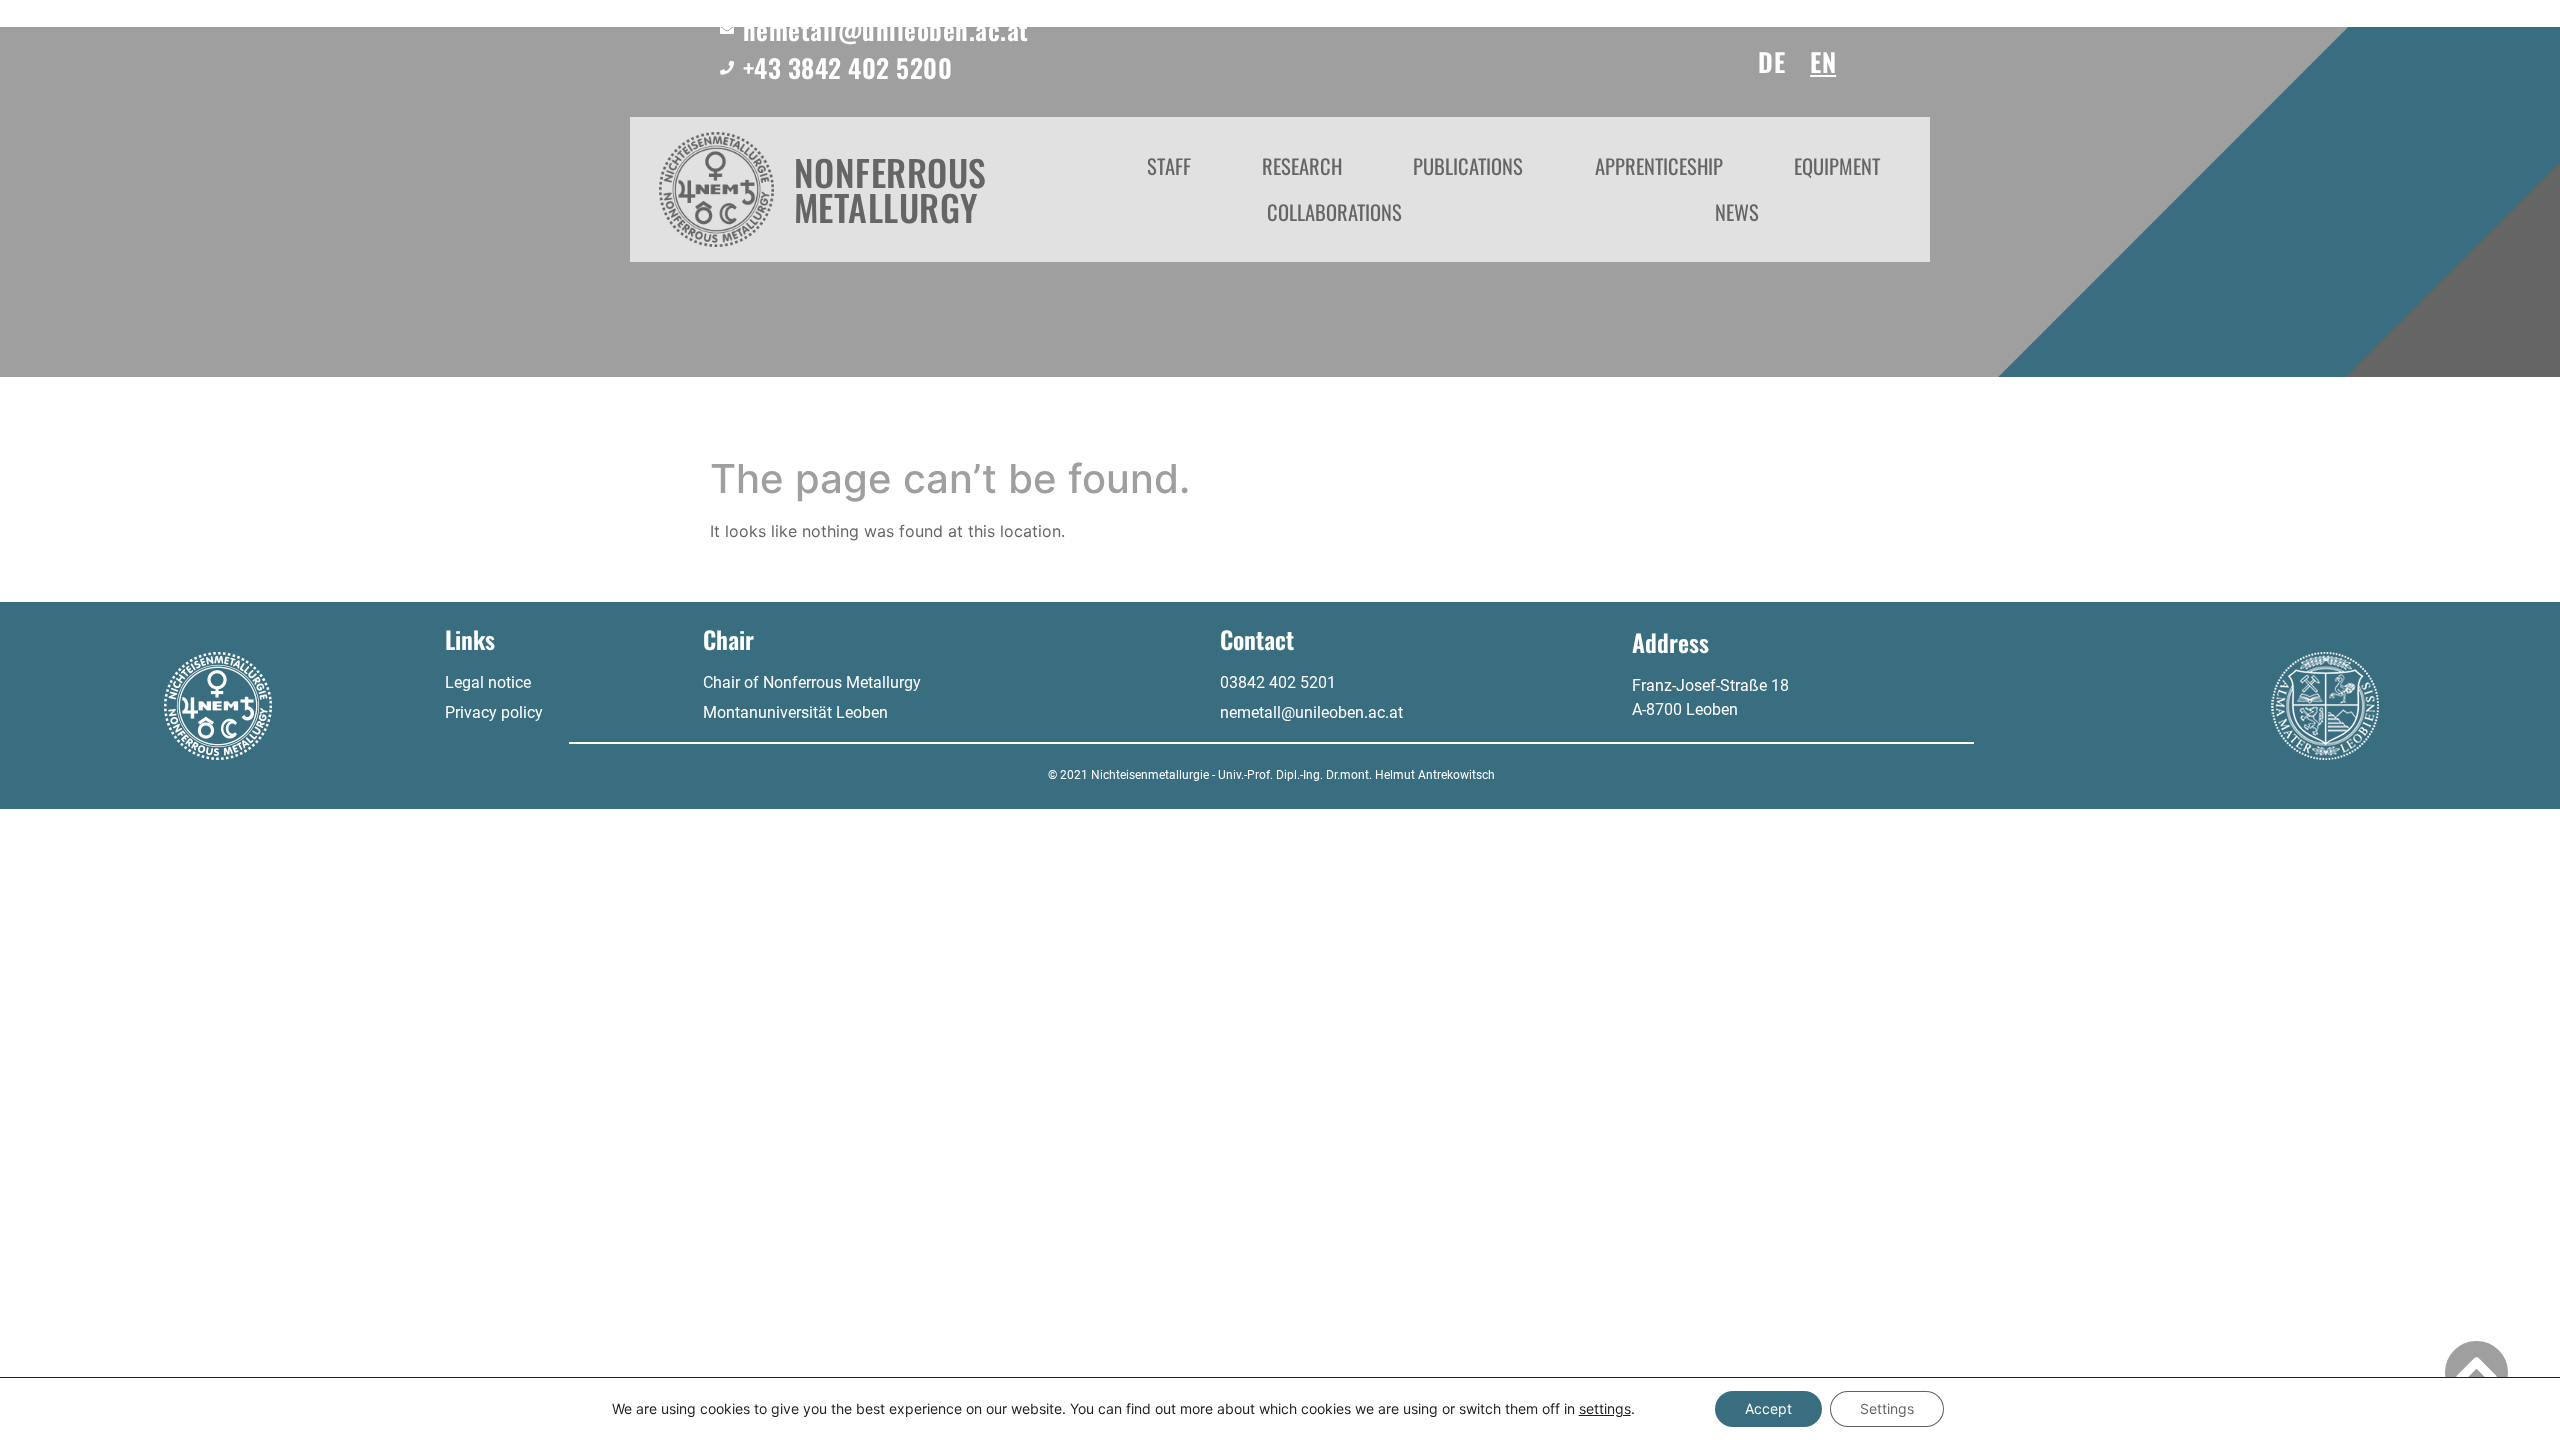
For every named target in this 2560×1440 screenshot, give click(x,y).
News (1737, 212)
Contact (1257, 639)
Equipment (1837, 166)
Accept (1768, 1408)
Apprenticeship (1659, 166)
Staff (1169, 166)
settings (1605, 1408)
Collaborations (1334, 212)
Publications (1468, 166)
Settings (1887, 1408)
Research (1302, 166)
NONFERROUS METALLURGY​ (890, 189)
